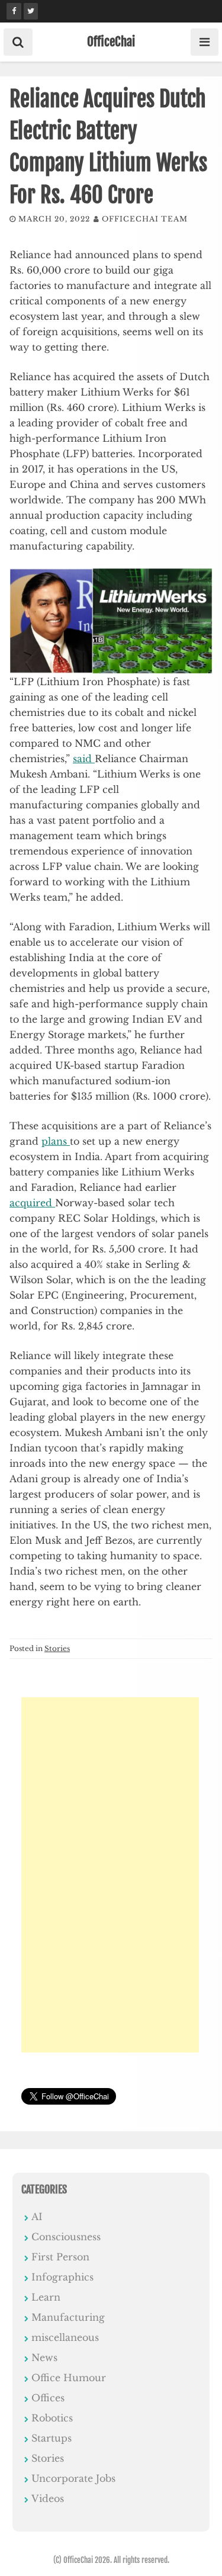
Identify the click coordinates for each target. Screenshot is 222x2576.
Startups (52, 2438)
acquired (32, 1203)
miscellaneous (65, 2337)
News (44, 2357)
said (84, 759)
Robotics (52, 2418)
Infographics (62, 2277)
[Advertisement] (110, 1875)
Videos (48, 2498)
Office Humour (69, 2378)
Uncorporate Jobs (73, 2478)
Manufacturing (68, 2317)
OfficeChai (111, 41)
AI (37, 2217)
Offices (48, 2398)
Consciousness (66, 2237)
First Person (60, 2257)
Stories (57, 1648)
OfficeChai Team (145, 219)
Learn (46, 2297)
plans (56, 1141)
